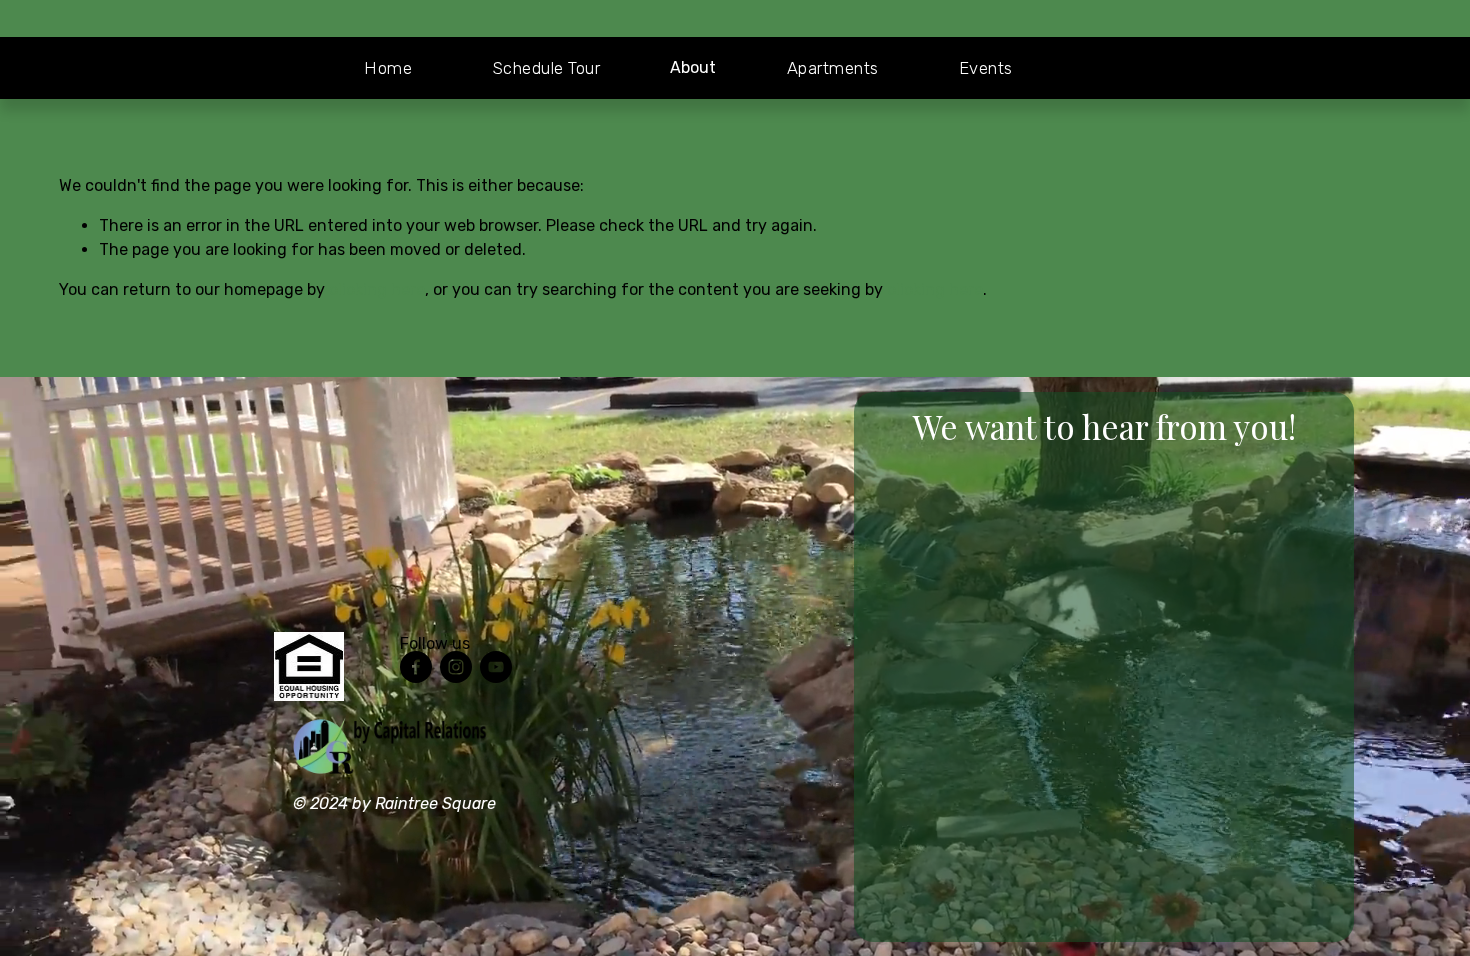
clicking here (377, 289)
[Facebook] (416, 667)
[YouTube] (496, 667)
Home (388, 68)
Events (986, 68)
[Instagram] (456, 667)
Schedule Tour (547, 68)
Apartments (833, 68)
